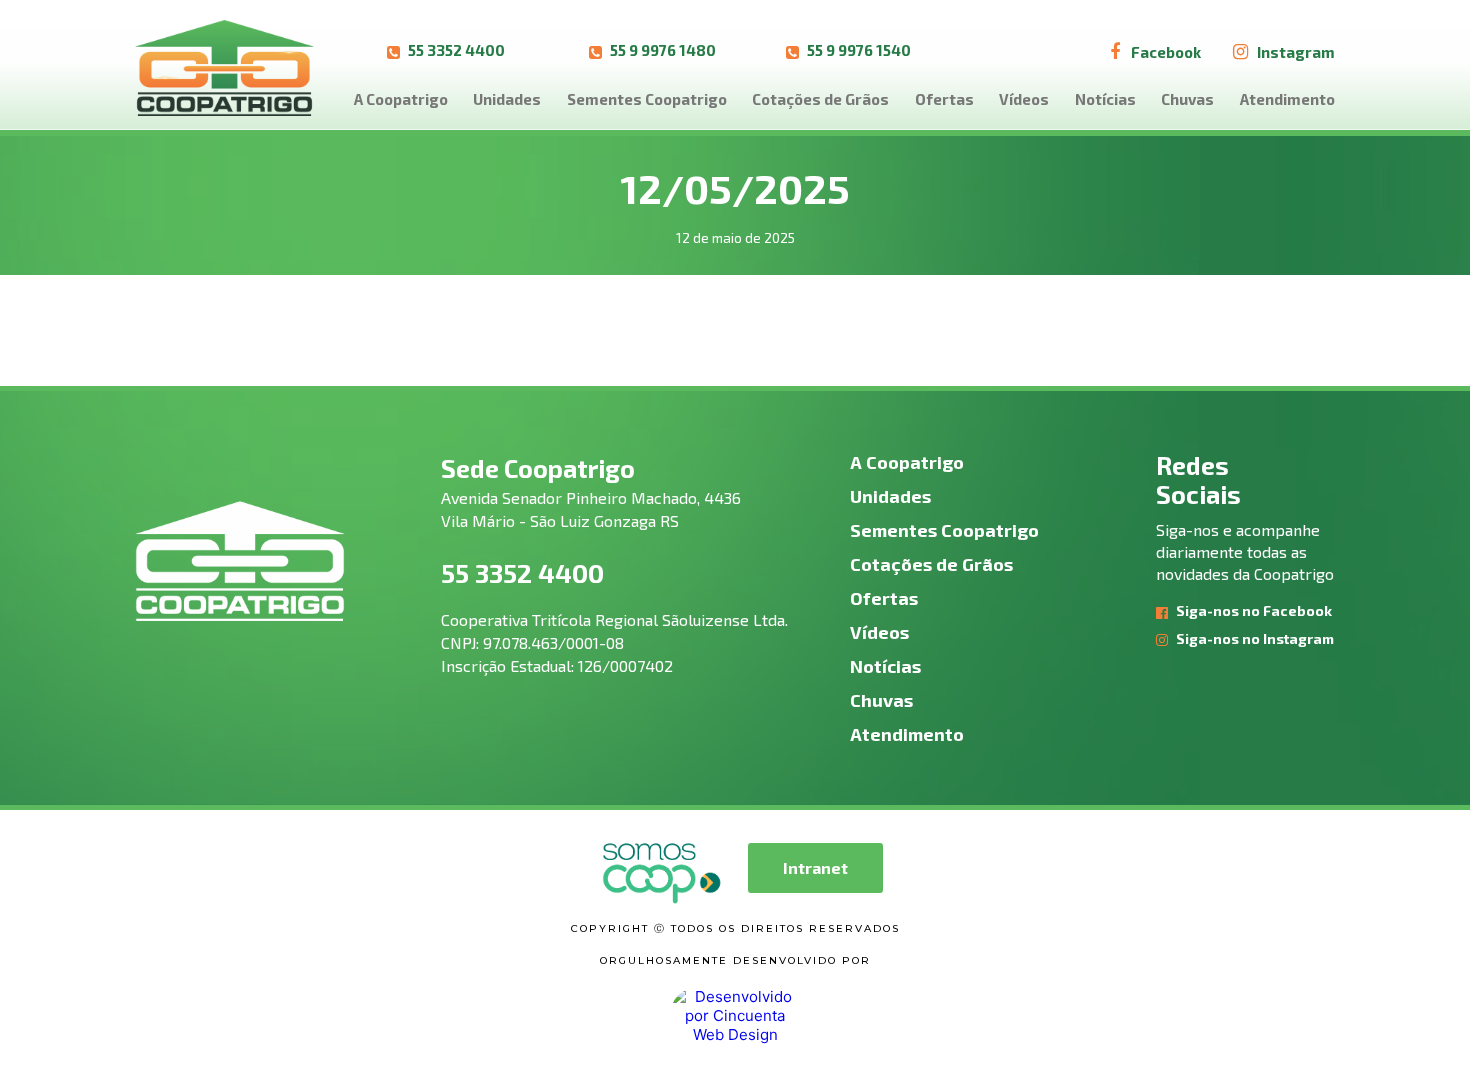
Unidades (507, 99)
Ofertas (944, 99)
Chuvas (1187, 99)
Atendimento (1287, 99)
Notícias (1105, 99)
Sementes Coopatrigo (647, 99)
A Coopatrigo (401, 99)
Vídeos (1024, 99)
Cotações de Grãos (820, 99)
